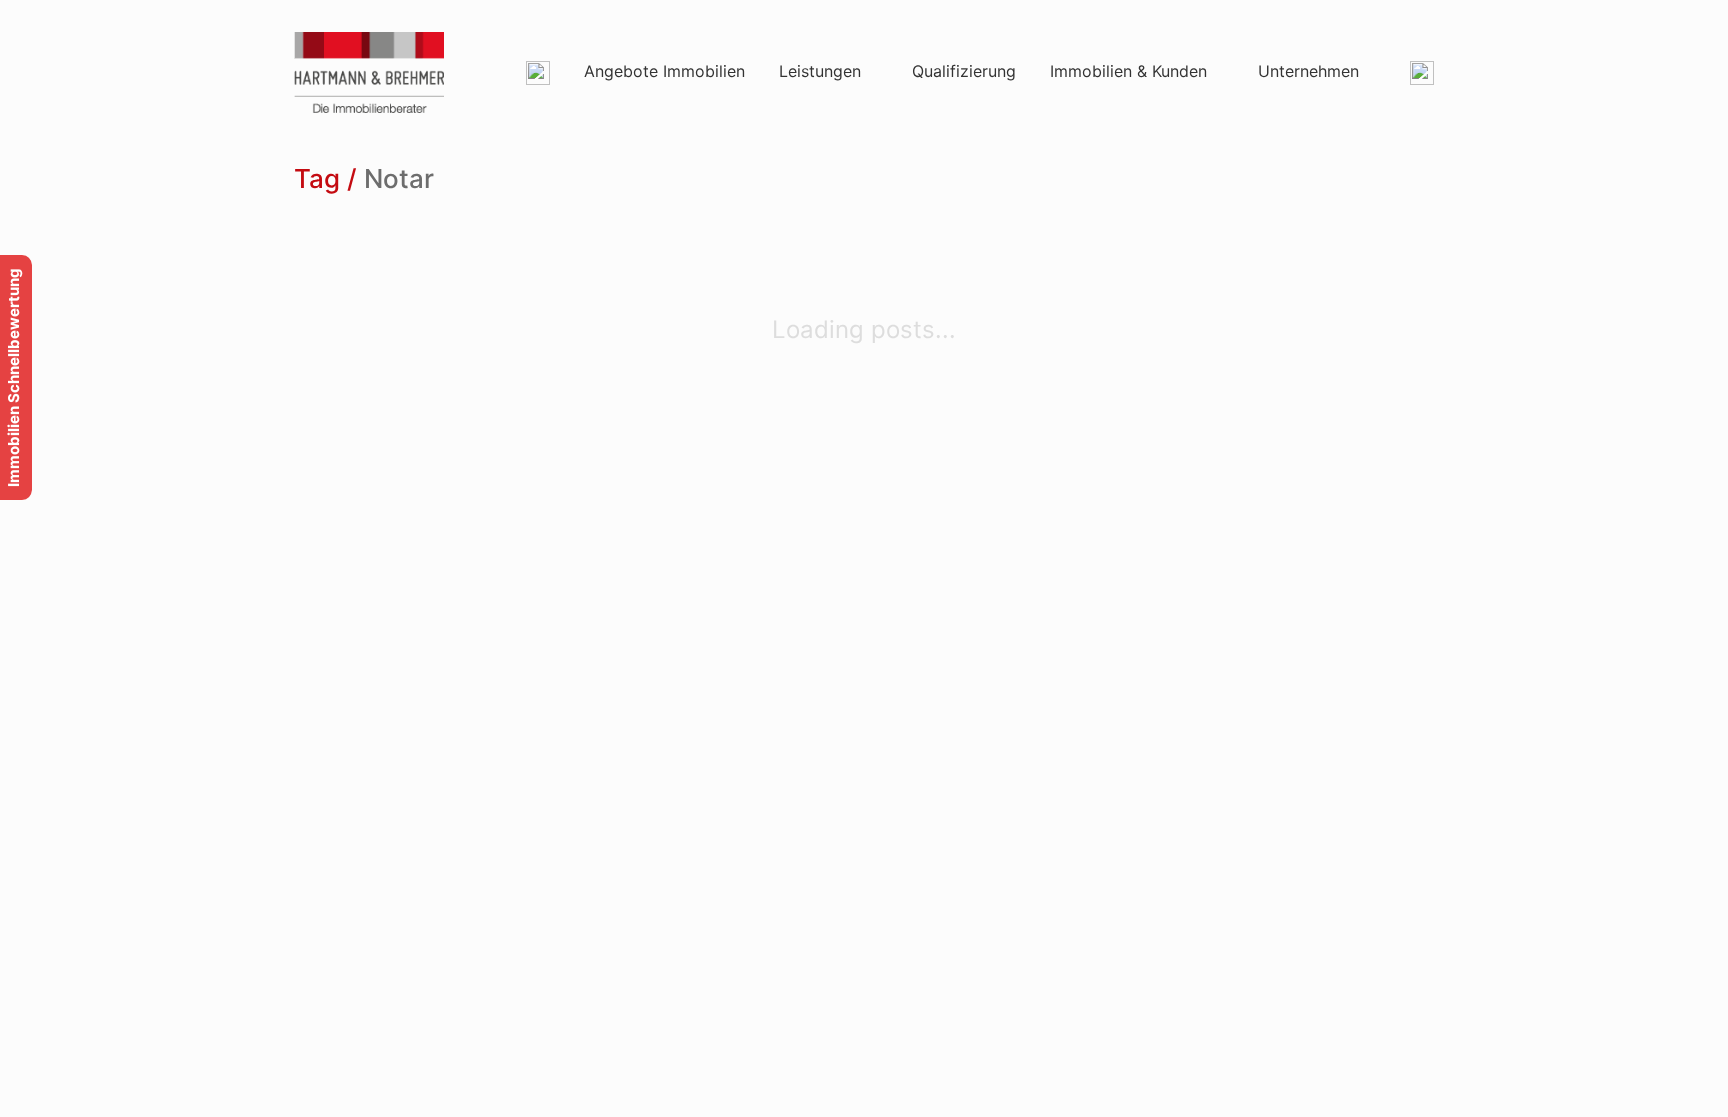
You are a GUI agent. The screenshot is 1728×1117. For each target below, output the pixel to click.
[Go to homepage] (369, 72)
